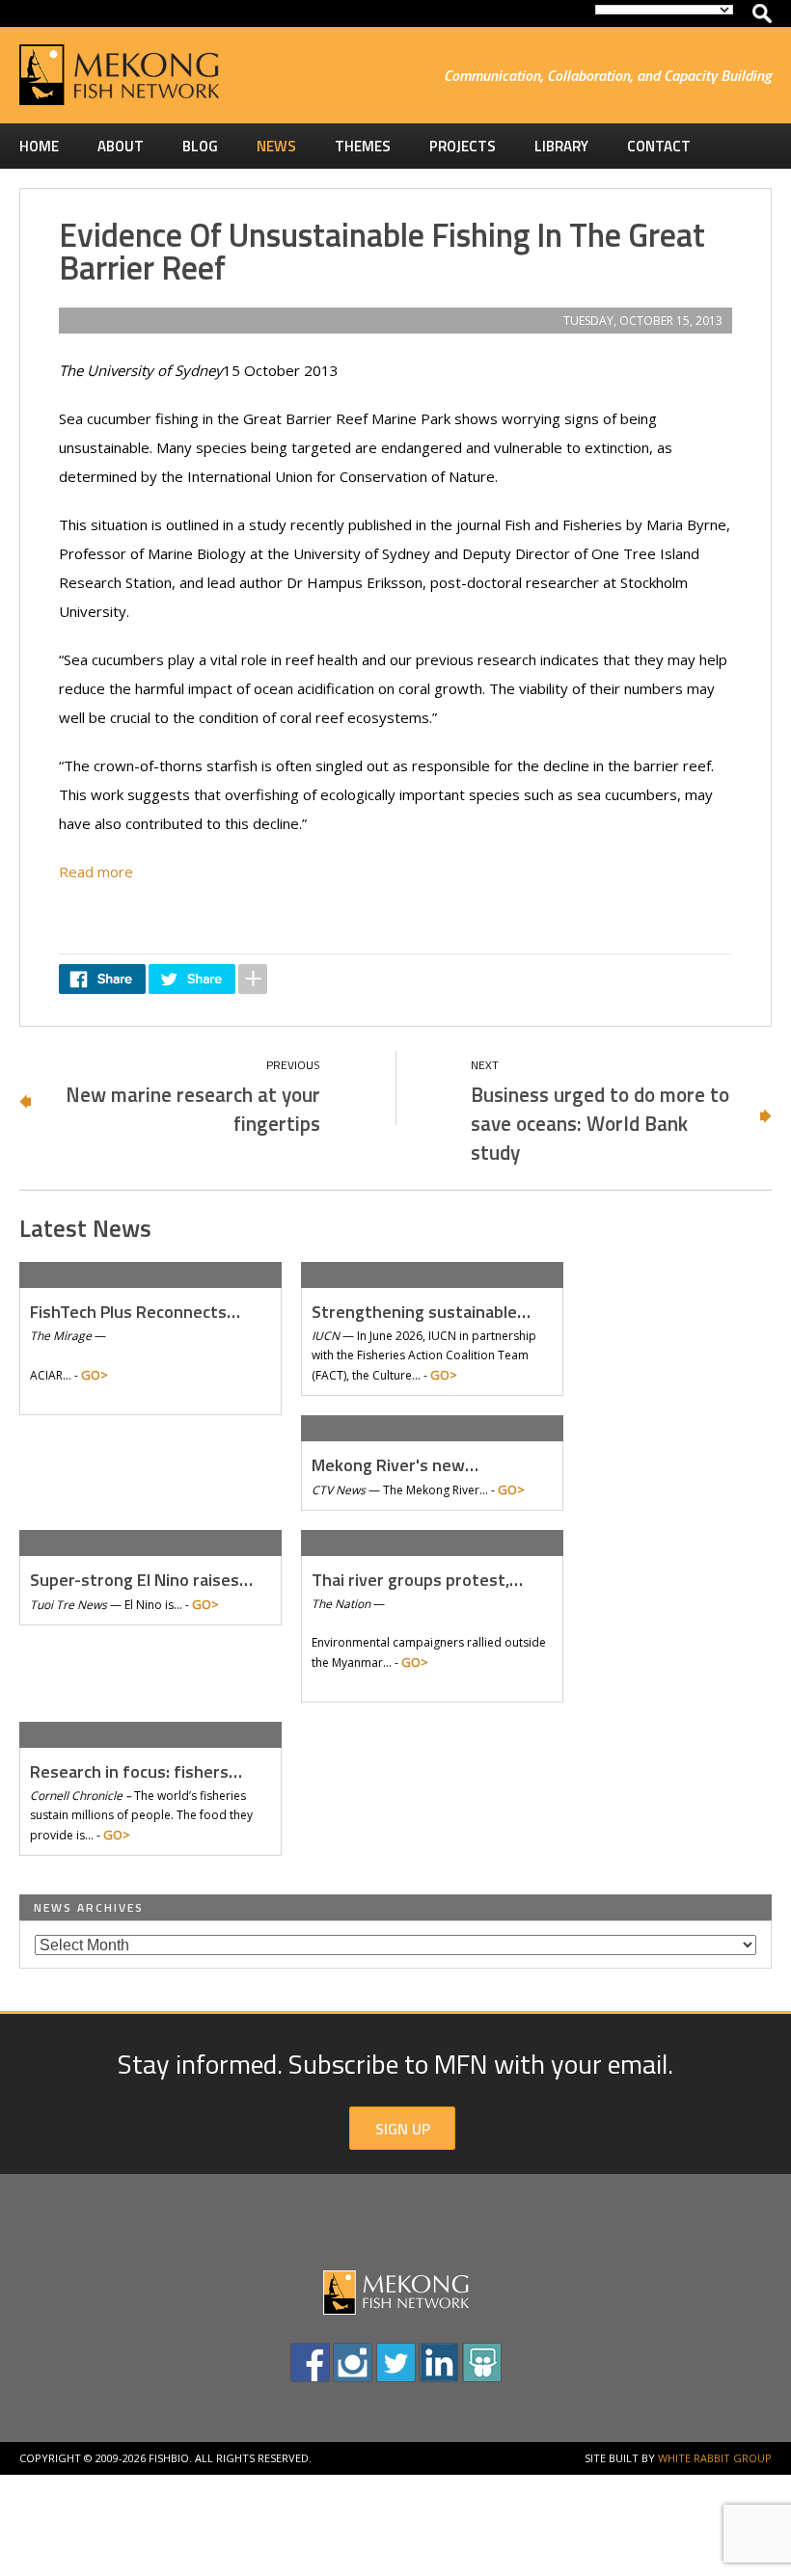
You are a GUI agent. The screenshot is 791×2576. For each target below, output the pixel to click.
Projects (463, 146)
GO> (95, 1375)
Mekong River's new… (395, 1465)
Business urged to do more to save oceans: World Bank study (600, 1123)
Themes (363, 146)
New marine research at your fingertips (193, 1109)
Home (39, 146)
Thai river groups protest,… (417, 1580)
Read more (96, 872)
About (121, 146)
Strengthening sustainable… (421, 1312)
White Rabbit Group (715, 2458)
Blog (200, 146)
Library (561, 146)
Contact (659, 146)
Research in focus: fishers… (136, 1771)
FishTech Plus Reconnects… (135, 1312)
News (276, 146)
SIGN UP (403, 2129)
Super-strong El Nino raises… (141, 1580)
